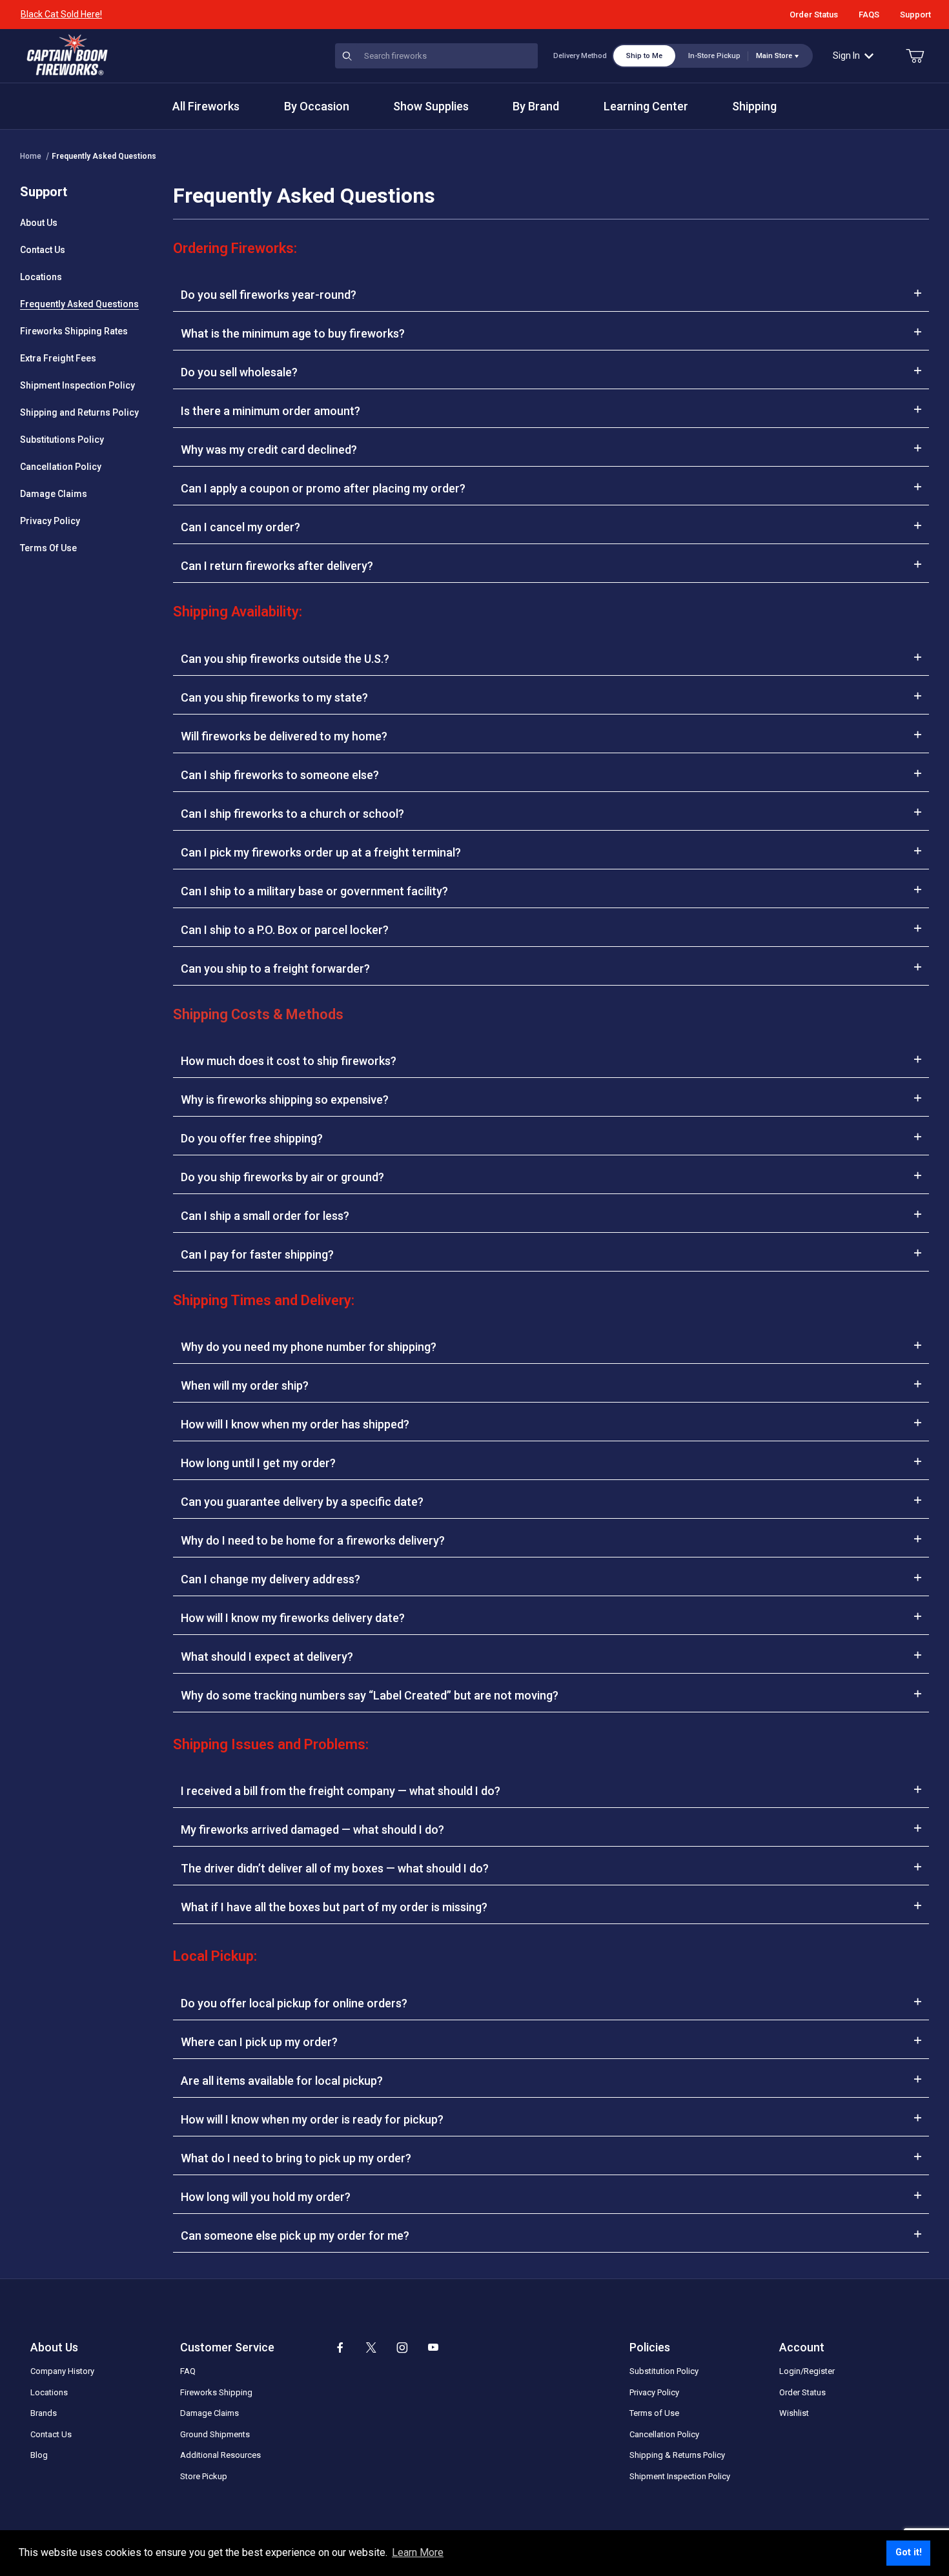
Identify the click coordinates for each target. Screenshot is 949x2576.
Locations (41, 277)
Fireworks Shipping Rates (74, 331)
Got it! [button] (909, 2552)
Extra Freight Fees (58, 358)
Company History (62, 2371)
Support (915, 15)
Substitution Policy (664, 2371)
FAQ (188, 2371)
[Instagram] (402, 2348)
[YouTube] (433, 2348)
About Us (39, 223)
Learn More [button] (418, 2552)
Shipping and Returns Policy (79, 412)
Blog (39, 2455)
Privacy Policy (50, 521)
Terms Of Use (48, 548)
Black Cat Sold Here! (61, 14)
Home (31, 156)
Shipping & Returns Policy (677, 2455)
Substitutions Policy (62, 440)
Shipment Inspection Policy (77, 385)
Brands (44, 2413)
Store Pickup (204, 2476)
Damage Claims (54, 494)
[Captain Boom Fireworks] (67, 55)
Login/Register (807, 2371)
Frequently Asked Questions (104, 156)
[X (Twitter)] (371, 2348)
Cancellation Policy (61, 467)
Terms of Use (654, 2413)
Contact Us (43, 250)
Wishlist (794, 2413)
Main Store (774, 56)
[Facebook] (340, 2348)
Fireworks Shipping (216, 2392)
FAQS (869, 15)
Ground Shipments (215, 2434)
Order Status (814, 15)
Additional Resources (220, 2455)
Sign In (846, 56)
